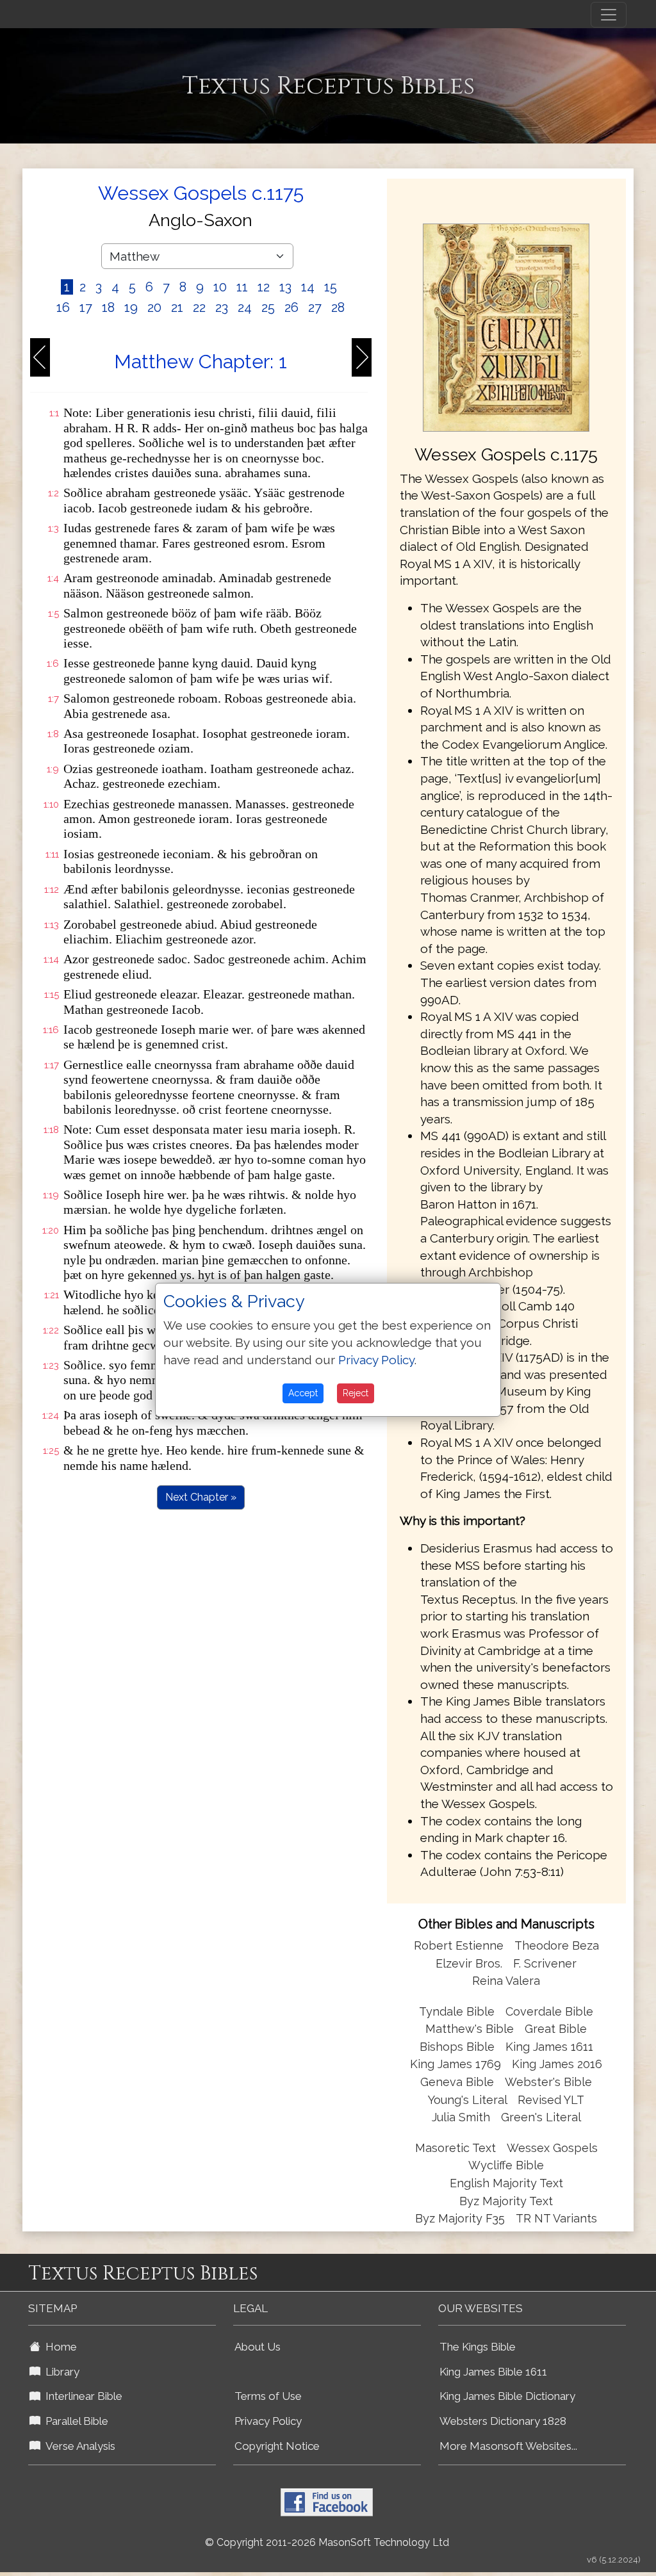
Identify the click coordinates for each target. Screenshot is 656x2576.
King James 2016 (557, 2064)
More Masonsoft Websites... (508, 2446)
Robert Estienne (459, 1945)
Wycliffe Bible (506, 2165)
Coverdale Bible (549, 2011)
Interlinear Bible (81, 2396)
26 (291, 307)
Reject (356, 1393)
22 (199, 307)
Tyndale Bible (457, 2011)
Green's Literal (541, 2117)
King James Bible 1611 (493, 2372)
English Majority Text (506, 2183)
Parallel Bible (74, 2421)
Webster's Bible (548, 2082)
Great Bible (556, 2029)
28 (338, 307)
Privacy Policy (268, 2421)
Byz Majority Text (506, 2201)
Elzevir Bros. (469, 1963)
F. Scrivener (545, 1963)
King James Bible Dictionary (507, 2396)
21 (177, 307)
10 (220, 287)
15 (331, 287)
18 (108, 307)
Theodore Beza (557, 1945)
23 (222, 307)
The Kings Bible (478, 2347)
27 (315, 307)
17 (86, 307)
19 (131, 307)
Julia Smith (463, 2117)
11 (242, 287)
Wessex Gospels (552, 2148)
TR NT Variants (556, 2218)
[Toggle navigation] (609, 15)
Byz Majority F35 (460, 2218)
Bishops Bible (457, 2047)
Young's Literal (469, 2100)
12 (264, 287)
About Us (258, 2347)
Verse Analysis (78, 2446)
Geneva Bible (457, 2082)
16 (63, 307)
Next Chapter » (201, 1497)
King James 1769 (455, 2064)
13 (285, 287)
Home (59, 2347)
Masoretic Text (455, 2148)
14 (308, 287)
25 (268, 307)
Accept (303, 1393)
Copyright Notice (277, 2446)
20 (154, 307)
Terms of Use (268, 2396)
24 (245, 307)
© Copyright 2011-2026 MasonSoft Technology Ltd (327, 2542)
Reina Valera (506, 1981)
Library (60, 2372)
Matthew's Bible (470, 2029)
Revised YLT (551, 2100)
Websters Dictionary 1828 (503, 2421)
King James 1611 (549, 2047)
